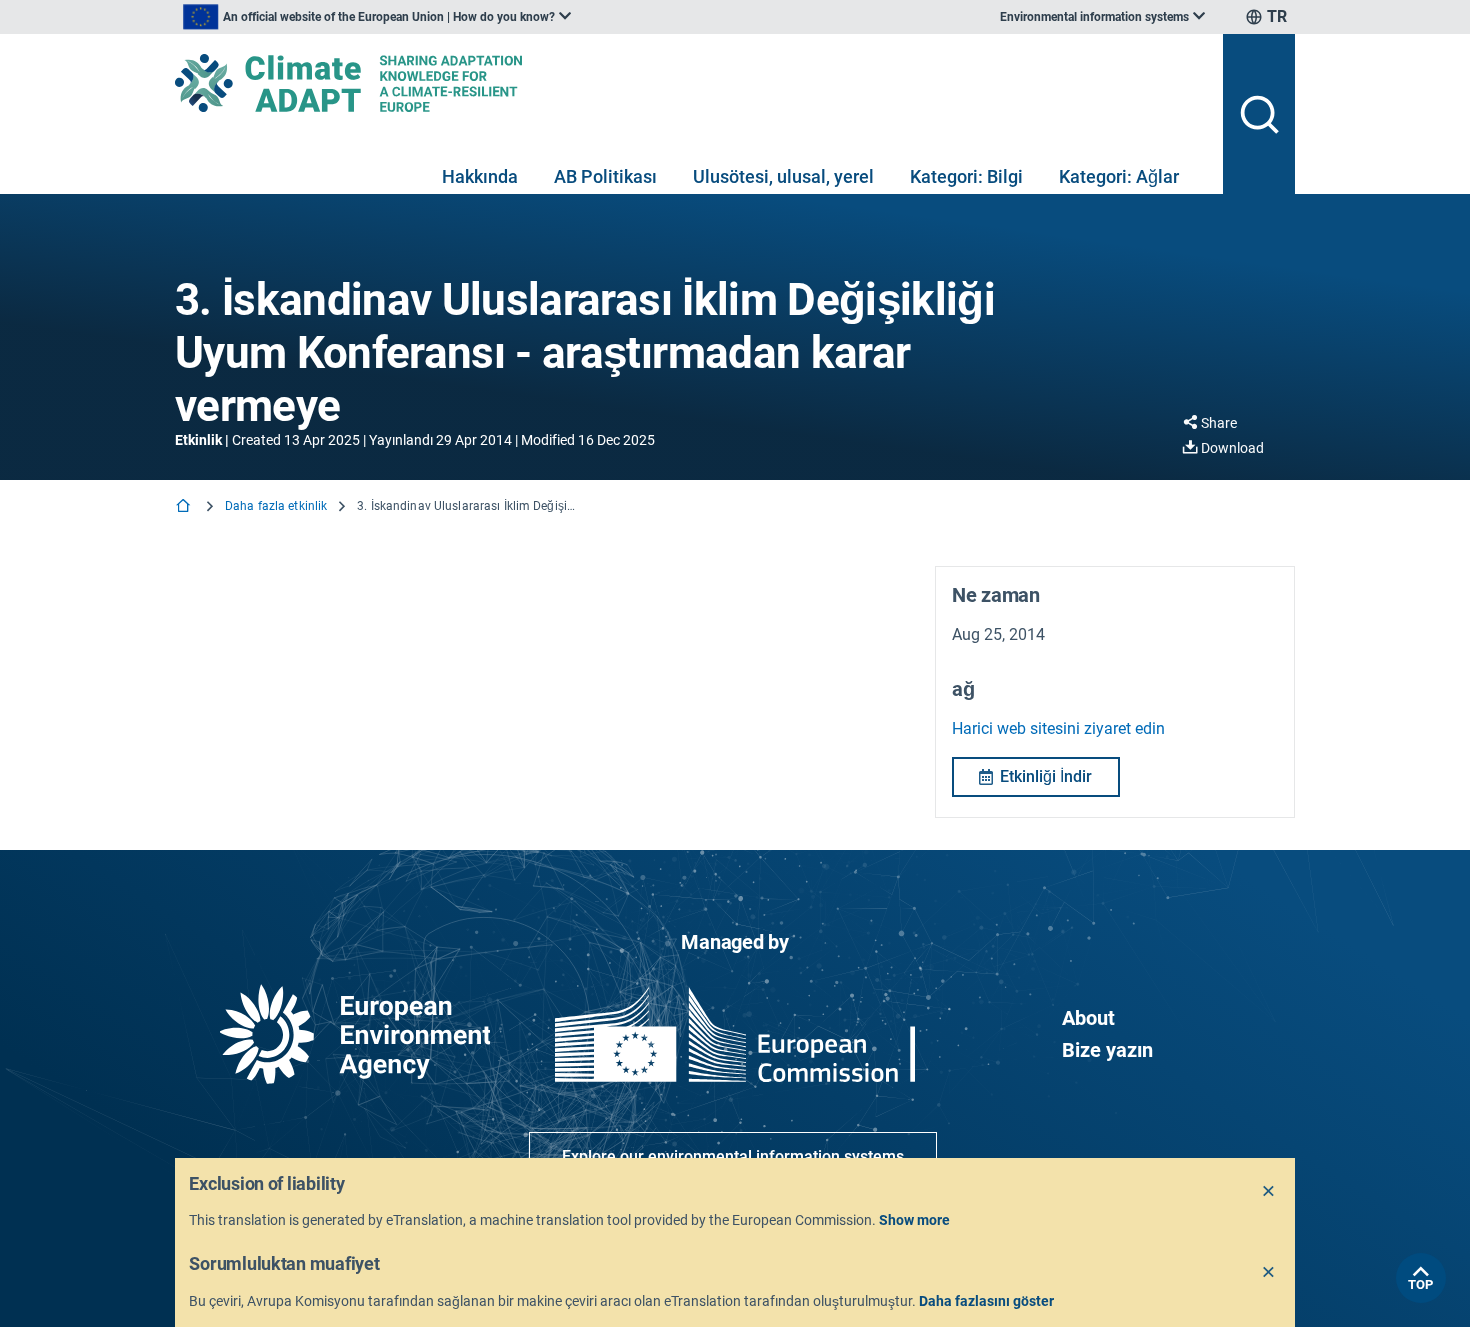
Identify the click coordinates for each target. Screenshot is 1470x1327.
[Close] (1269, 1192)
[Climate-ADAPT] (691, 83)
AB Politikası (605, 176)
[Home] (185, 507)
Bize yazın (1107, 1050)
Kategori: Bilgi (966, 176)
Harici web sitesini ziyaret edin (1058, 728)
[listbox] (377, 17)
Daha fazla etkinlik (276, 506)
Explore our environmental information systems (733, 1156)
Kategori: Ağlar (1119, 176)
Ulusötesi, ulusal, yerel (783, 176)
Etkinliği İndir (1046, 776)
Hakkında (480, 176)
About (1088, 1018)
